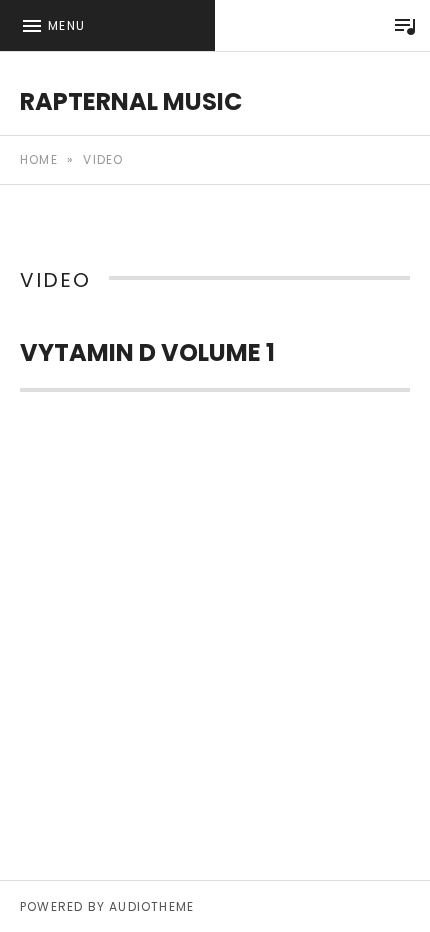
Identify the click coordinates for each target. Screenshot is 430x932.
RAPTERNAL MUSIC (131, 101)
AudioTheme (151, 906)
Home (39, 159)
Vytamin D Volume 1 (147, 352)
